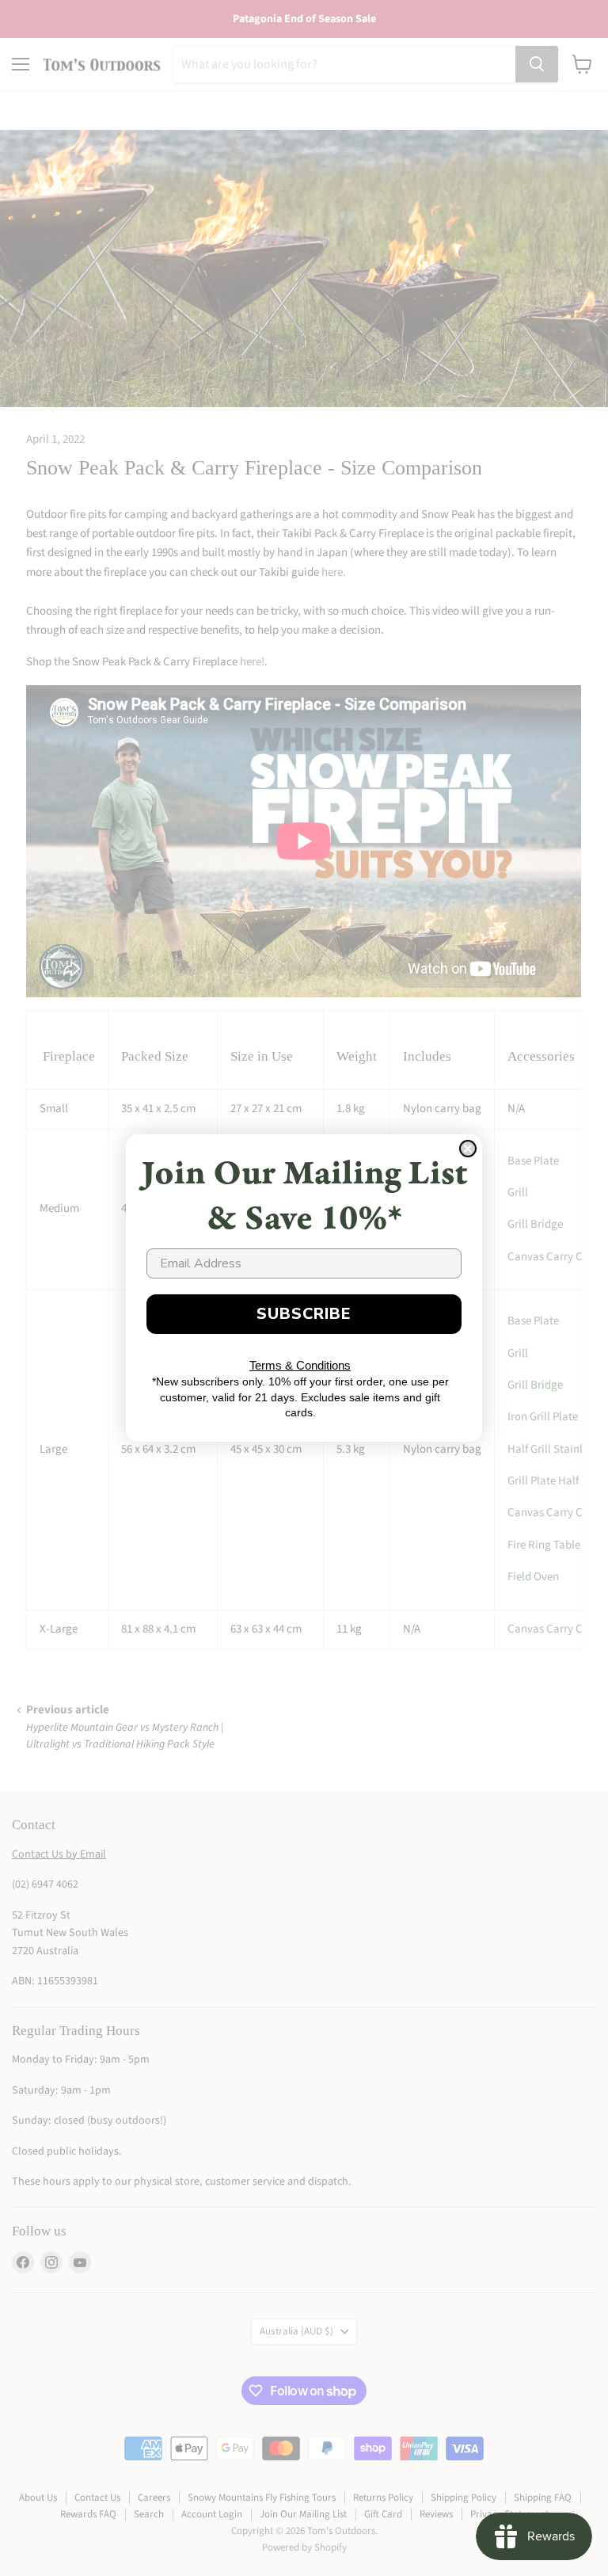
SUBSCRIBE (304, 1314)
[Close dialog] (468, 1149)
